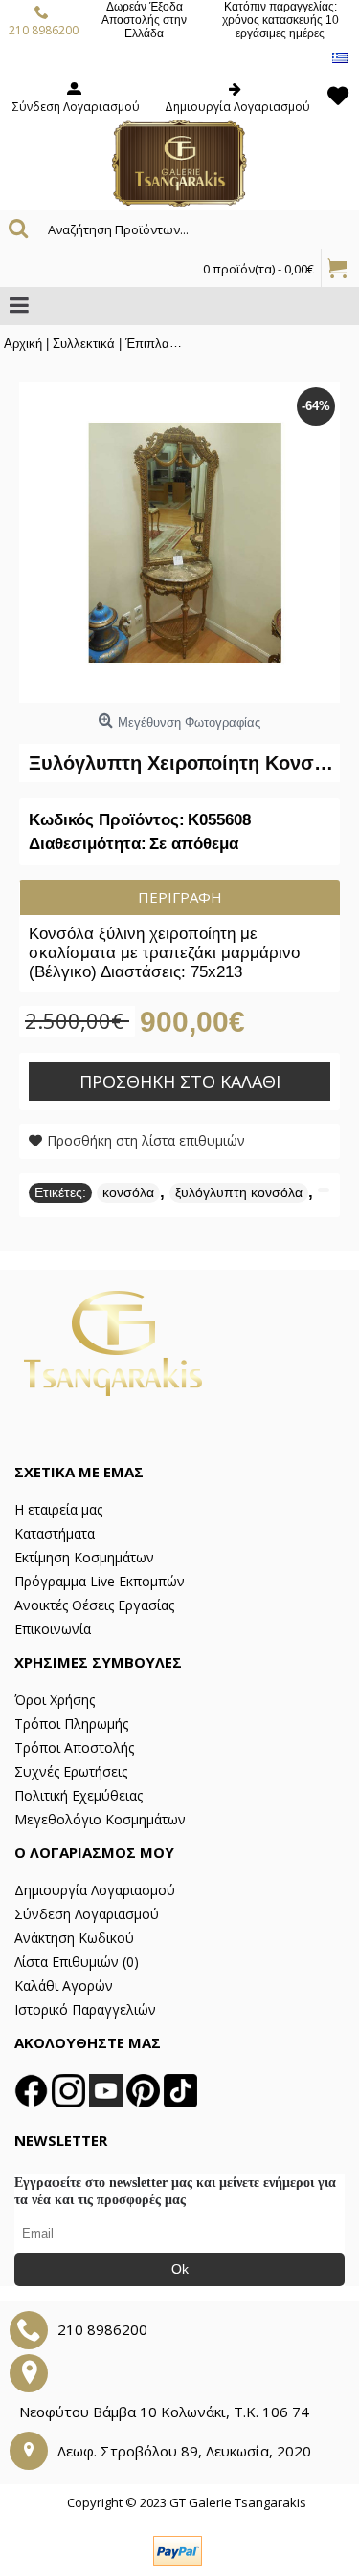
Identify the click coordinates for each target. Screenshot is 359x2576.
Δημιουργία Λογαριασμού (95, 1890)
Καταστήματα (55, 1533)
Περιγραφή (180, 897)
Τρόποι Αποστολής (74, 1747)
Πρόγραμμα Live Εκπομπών (100, 1581)
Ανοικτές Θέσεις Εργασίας (94, 1605)
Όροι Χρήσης (55, 1700)
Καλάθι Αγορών (64, 1986)
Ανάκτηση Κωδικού (74, 1938)
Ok (180, 2269)
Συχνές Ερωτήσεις (71, 1771)
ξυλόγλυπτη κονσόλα (239, 1192)
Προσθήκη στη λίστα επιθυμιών (146, 1140)
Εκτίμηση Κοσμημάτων (84, 1557)
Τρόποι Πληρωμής (71, 1724)
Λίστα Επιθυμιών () (77, 1962)
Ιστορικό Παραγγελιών (85, 2009)
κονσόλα (128, 1192)
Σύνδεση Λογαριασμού (87, 1914)
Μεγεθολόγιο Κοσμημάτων (100, 1819)
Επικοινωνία (53, 1629)
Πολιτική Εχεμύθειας (79, 1795)
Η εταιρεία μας (58, 1509)
